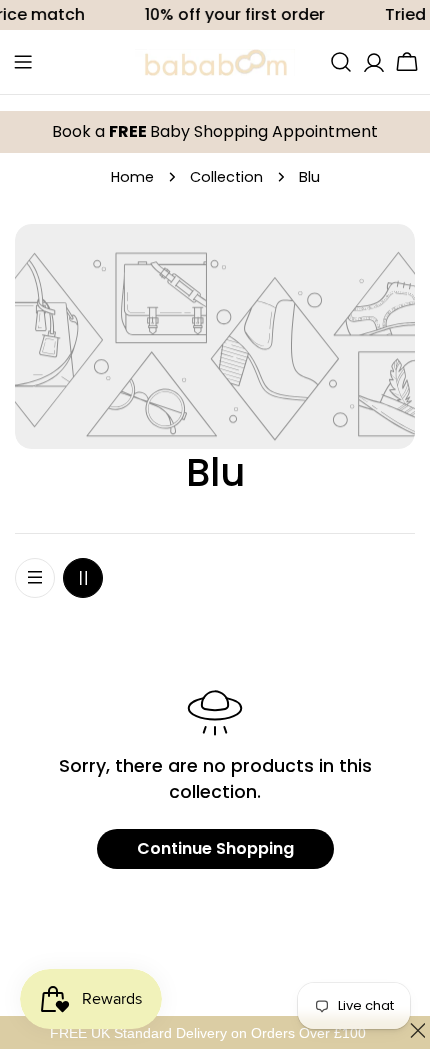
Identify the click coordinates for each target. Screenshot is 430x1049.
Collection (226, 177)
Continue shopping (215, 848)
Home (132, 177)
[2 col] (83, 578)
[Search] (341, 62)
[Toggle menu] (23, 62)
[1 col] (35, 578)
